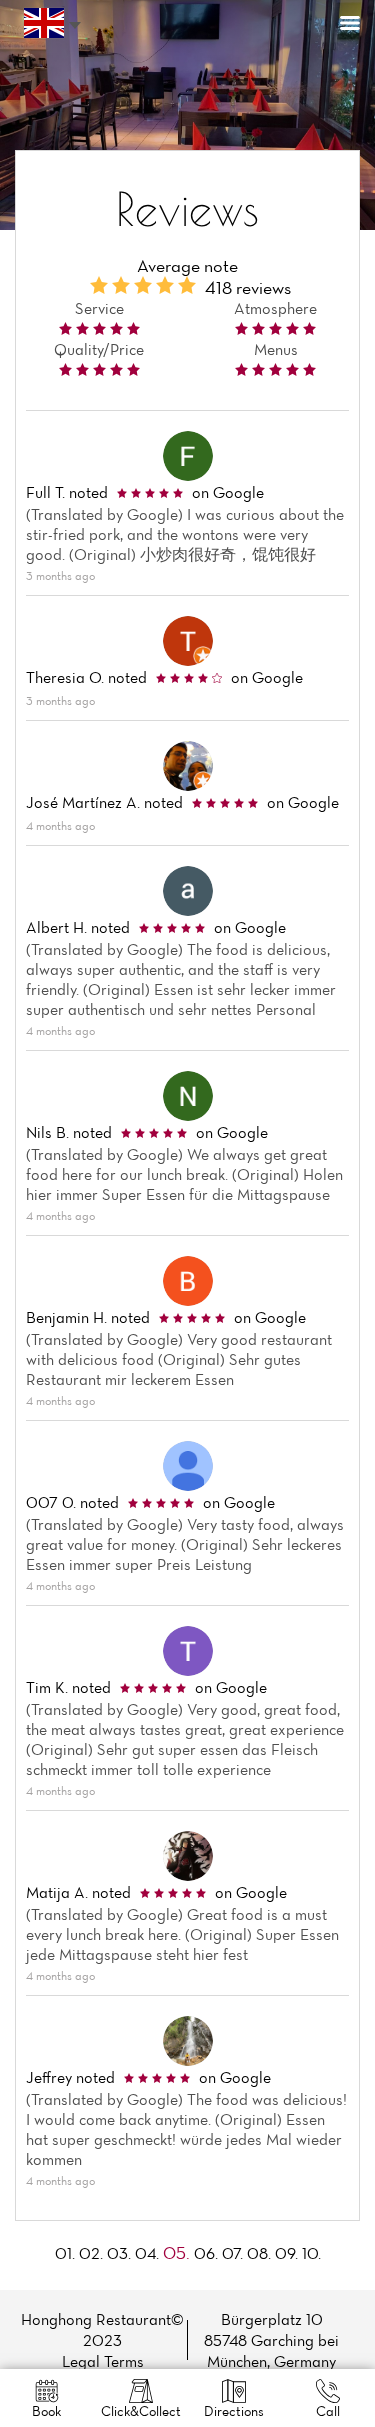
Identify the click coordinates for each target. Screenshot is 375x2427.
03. (119, 2253)
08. (259, 2253)
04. (147, 2253)
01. (65, 2253)
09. (286, 2253)
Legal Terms (103, 2361)
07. (232, 2253)
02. (91, 2253)
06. (206, 2253)
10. (311, 2253)
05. (176, 2252)
